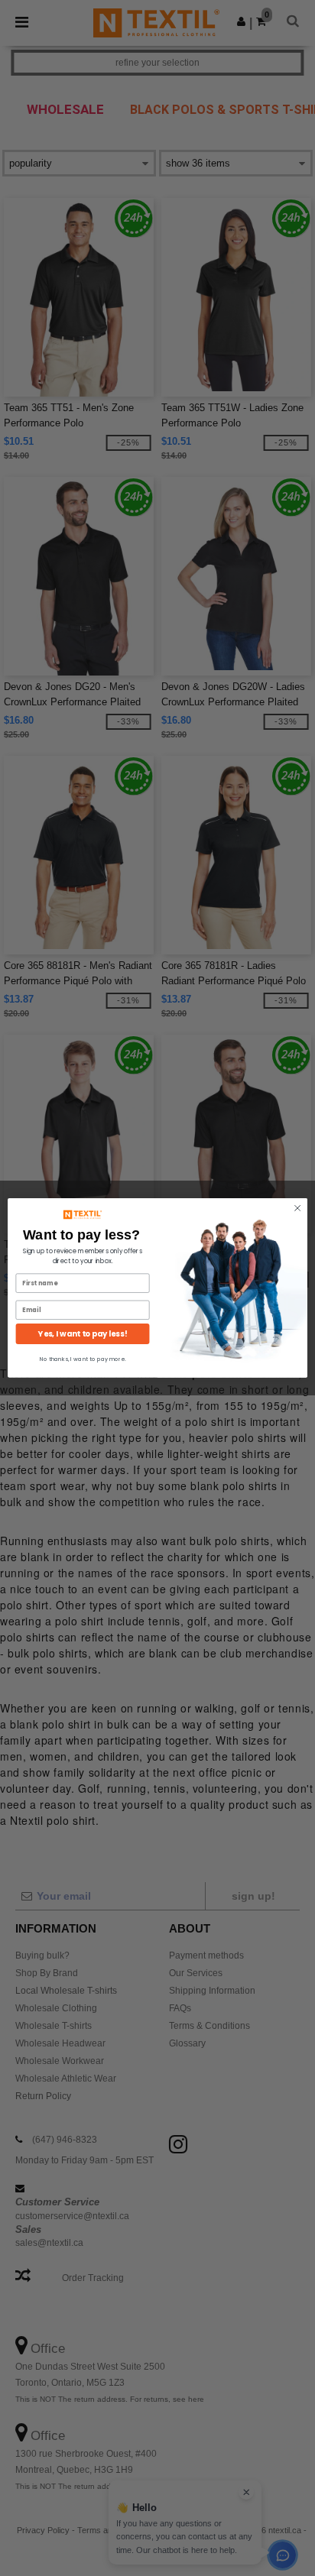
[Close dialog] (297, 1208)
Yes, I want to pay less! (83, 1334)
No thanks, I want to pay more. (83, 1359)
